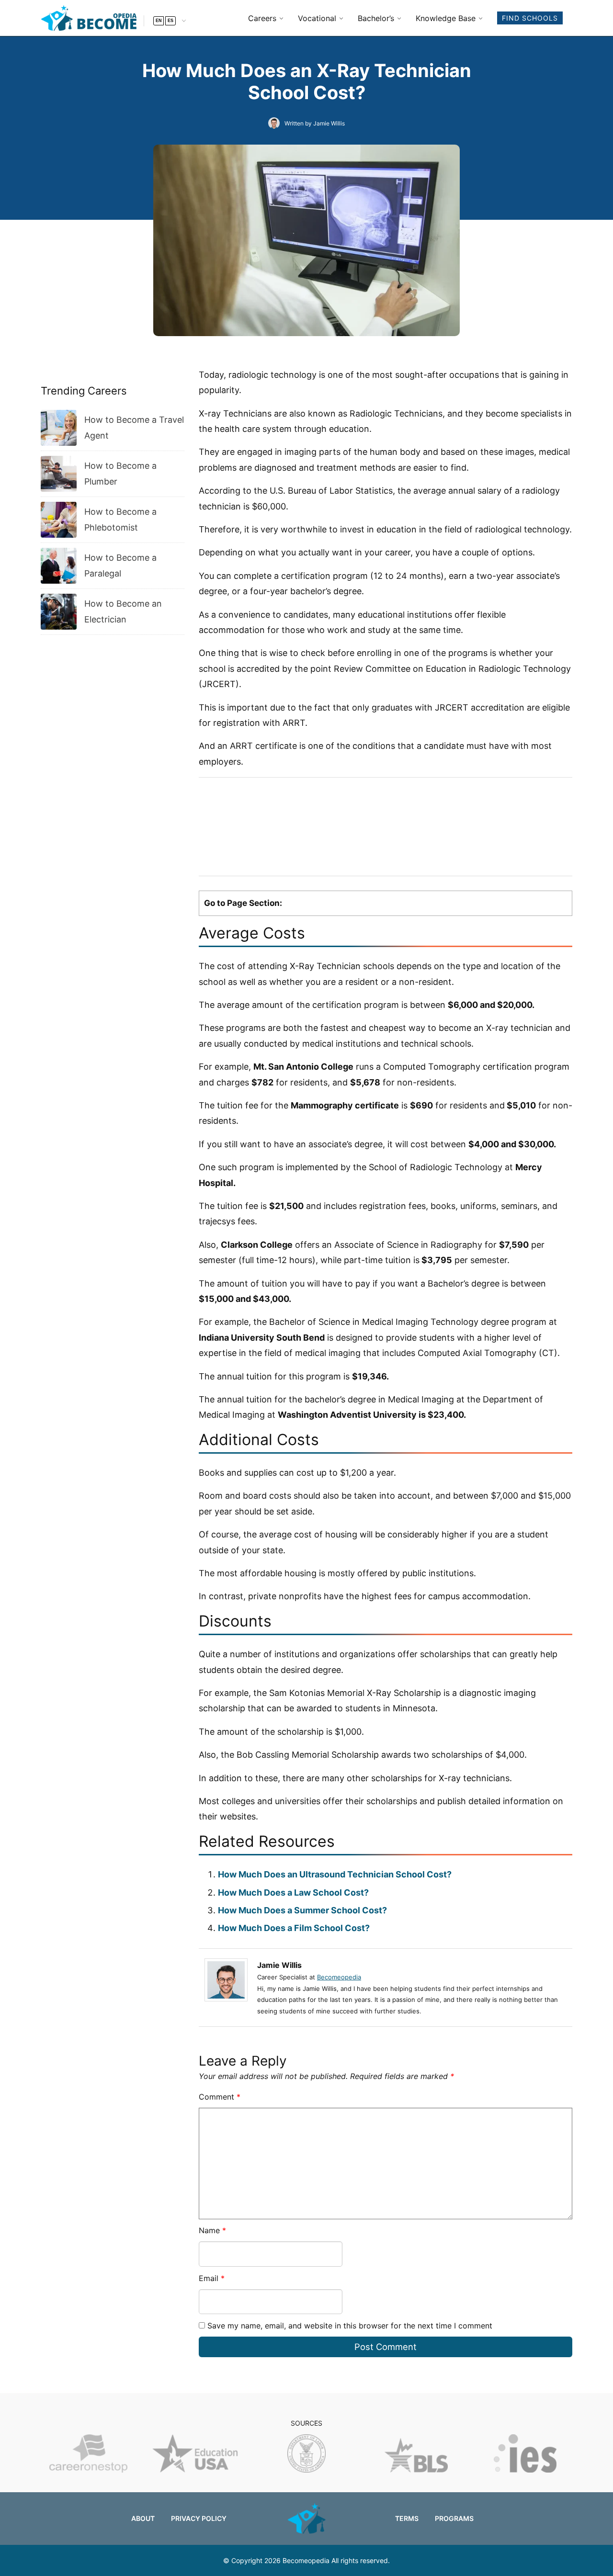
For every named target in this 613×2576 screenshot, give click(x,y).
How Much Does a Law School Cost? (293, 1892)
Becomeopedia (339, 1977)
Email (212, 2278)
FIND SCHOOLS (530, 18)
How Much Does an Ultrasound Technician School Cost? (335, 1874)
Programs (454, 2518)
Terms (407, 2518)
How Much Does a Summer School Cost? (302, 1910)
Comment (220, 2097)
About (143, 2518)
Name (212, 2230)
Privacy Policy (199, 2518)
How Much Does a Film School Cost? (294, 1928)
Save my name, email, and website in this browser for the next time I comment (350, 2326)
